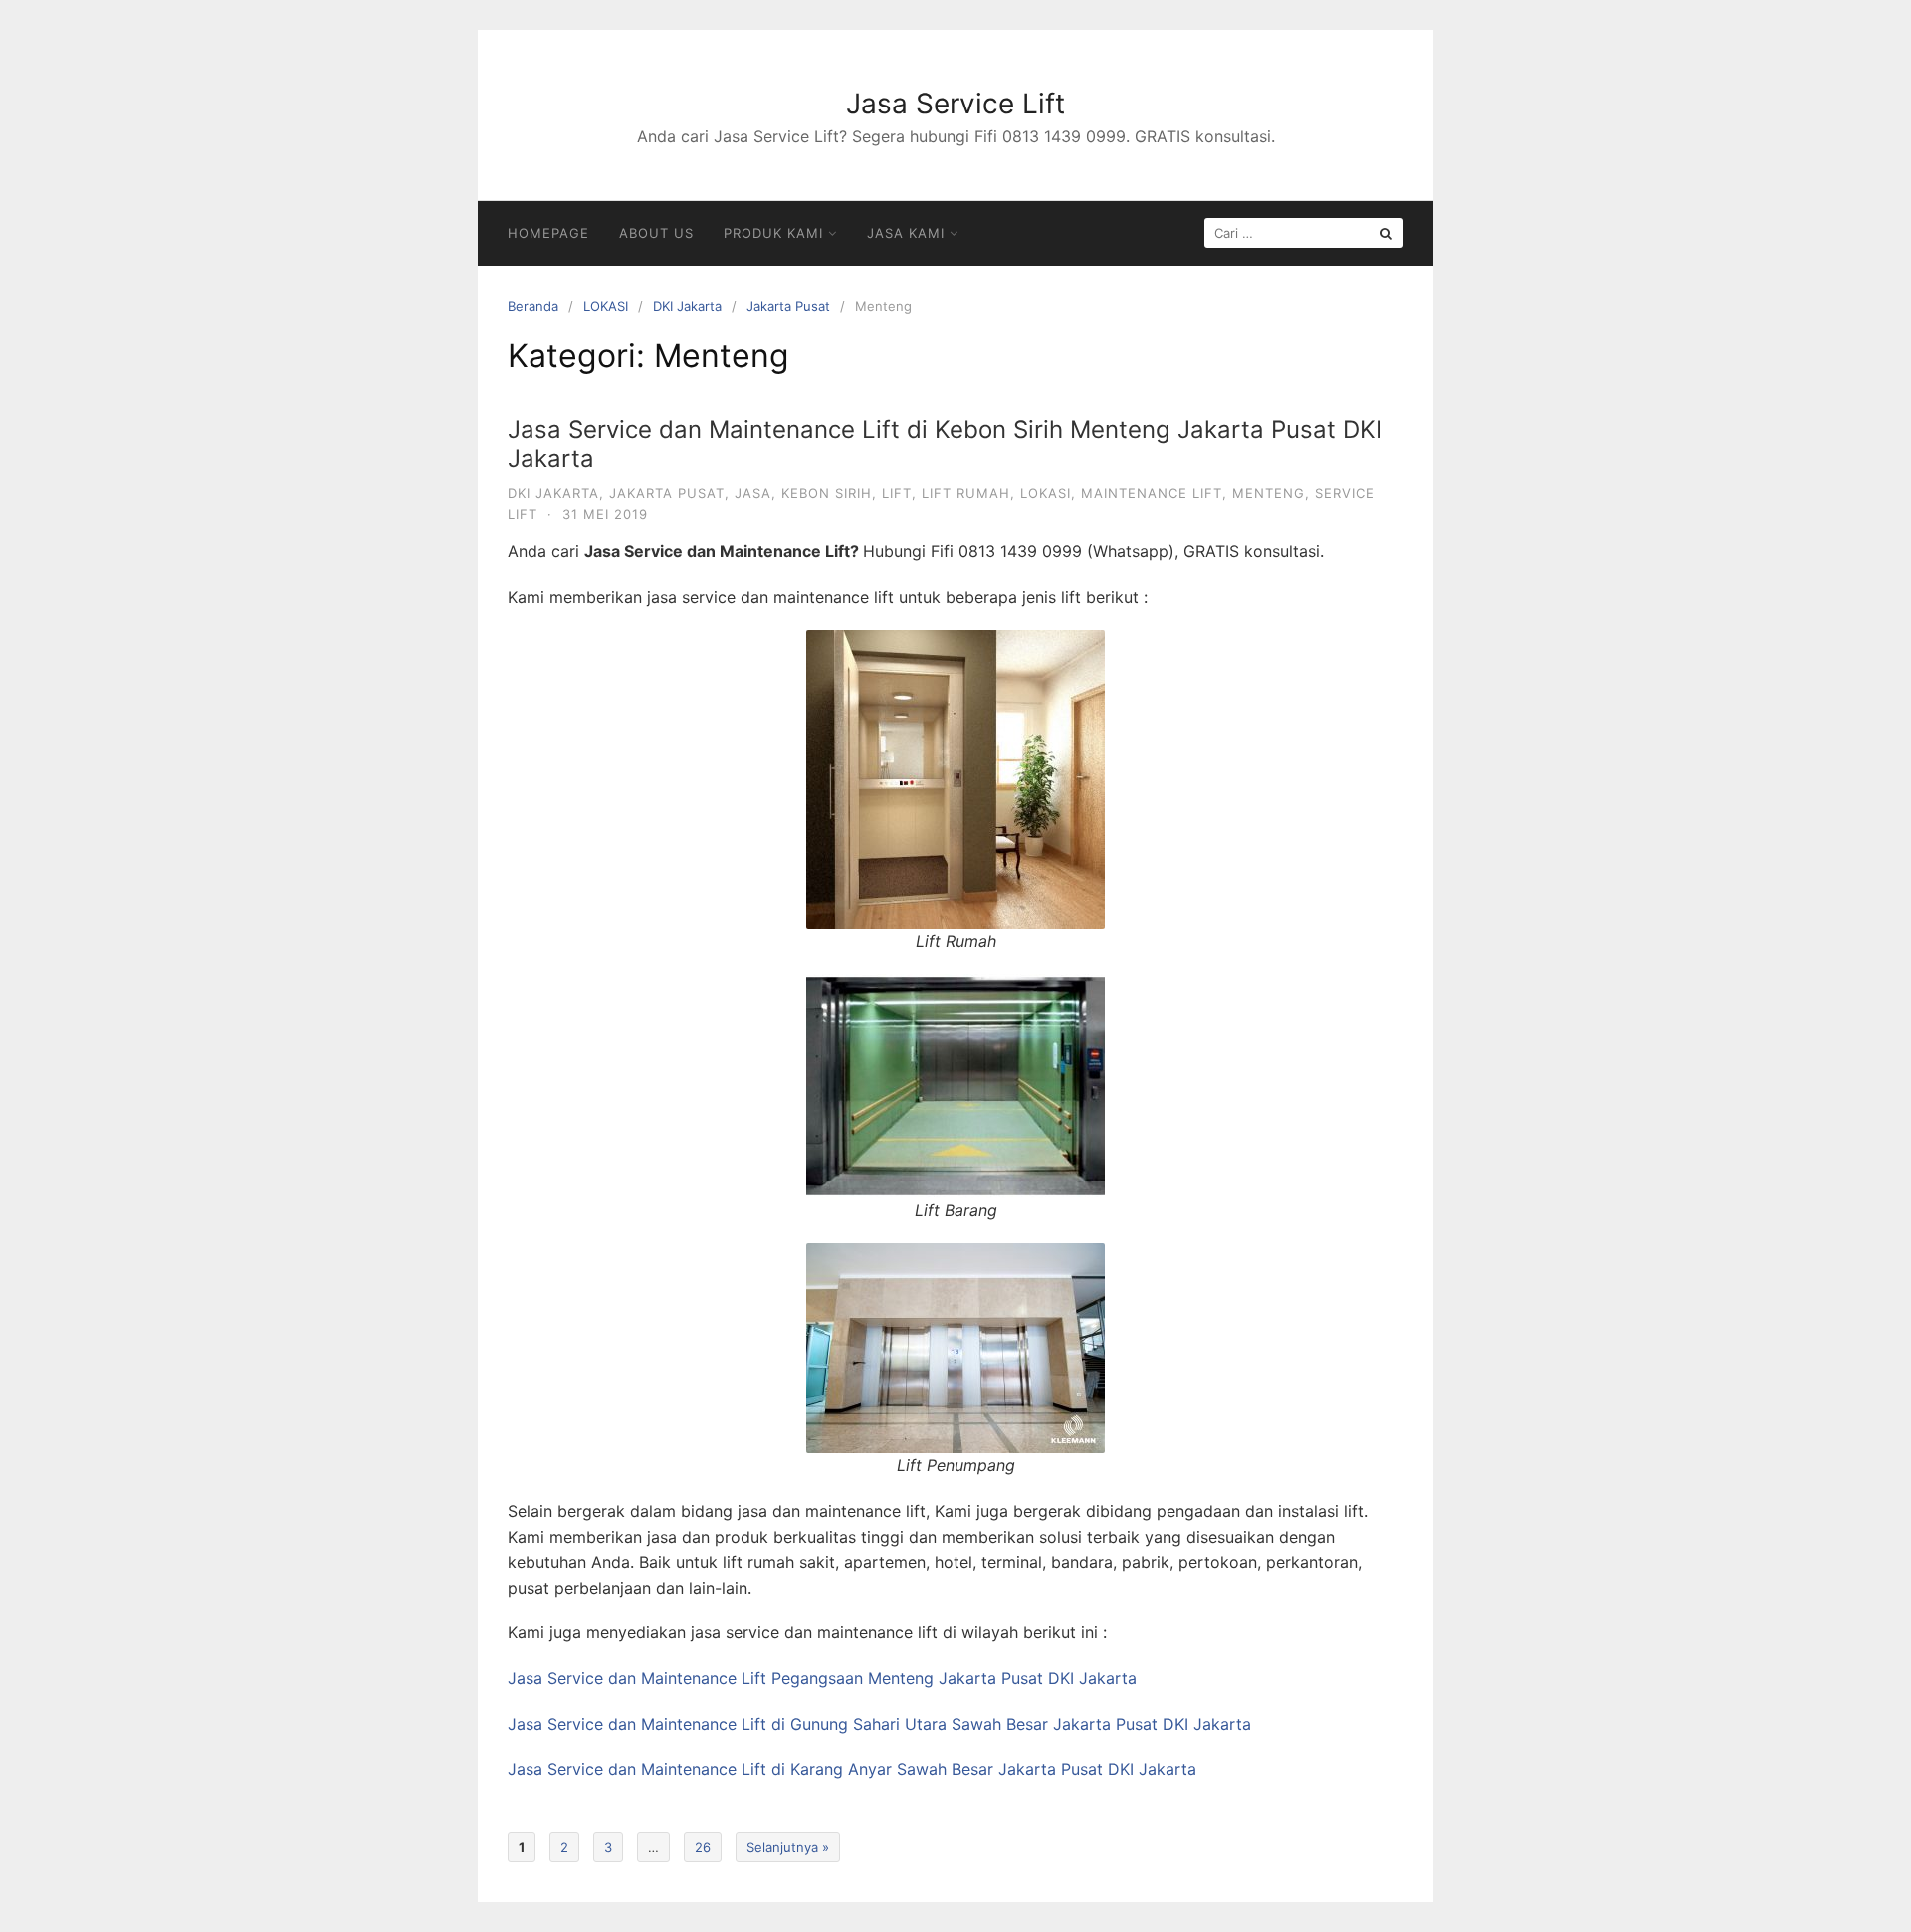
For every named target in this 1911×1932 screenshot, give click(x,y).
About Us (656, 233)
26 (703, 1847)
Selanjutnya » (788, 1847)
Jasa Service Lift (955, 104)
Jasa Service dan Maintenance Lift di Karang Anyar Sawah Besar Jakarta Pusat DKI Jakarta (852, 1769)
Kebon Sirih (827, 493)
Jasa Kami (906, 233)
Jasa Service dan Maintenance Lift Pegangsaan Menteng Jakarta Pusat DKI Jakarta (822, 1678)
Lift (897, 493)
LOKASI (606, 306)
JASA (753, 493)
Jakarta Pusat (788, 306)
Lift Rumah (966, 493)
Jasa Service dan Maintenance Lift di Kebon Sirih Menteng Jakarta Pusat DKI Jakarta (945, 444)
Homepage (548, 233)
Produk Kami (773, 233)
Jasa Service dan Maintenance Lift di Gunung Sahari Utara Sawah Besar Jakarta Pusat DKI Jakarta (879, 1724)
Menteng (1269, 493)
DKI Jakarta (687, 306)
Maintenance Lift (1152, 493)
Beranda (533, 306)
